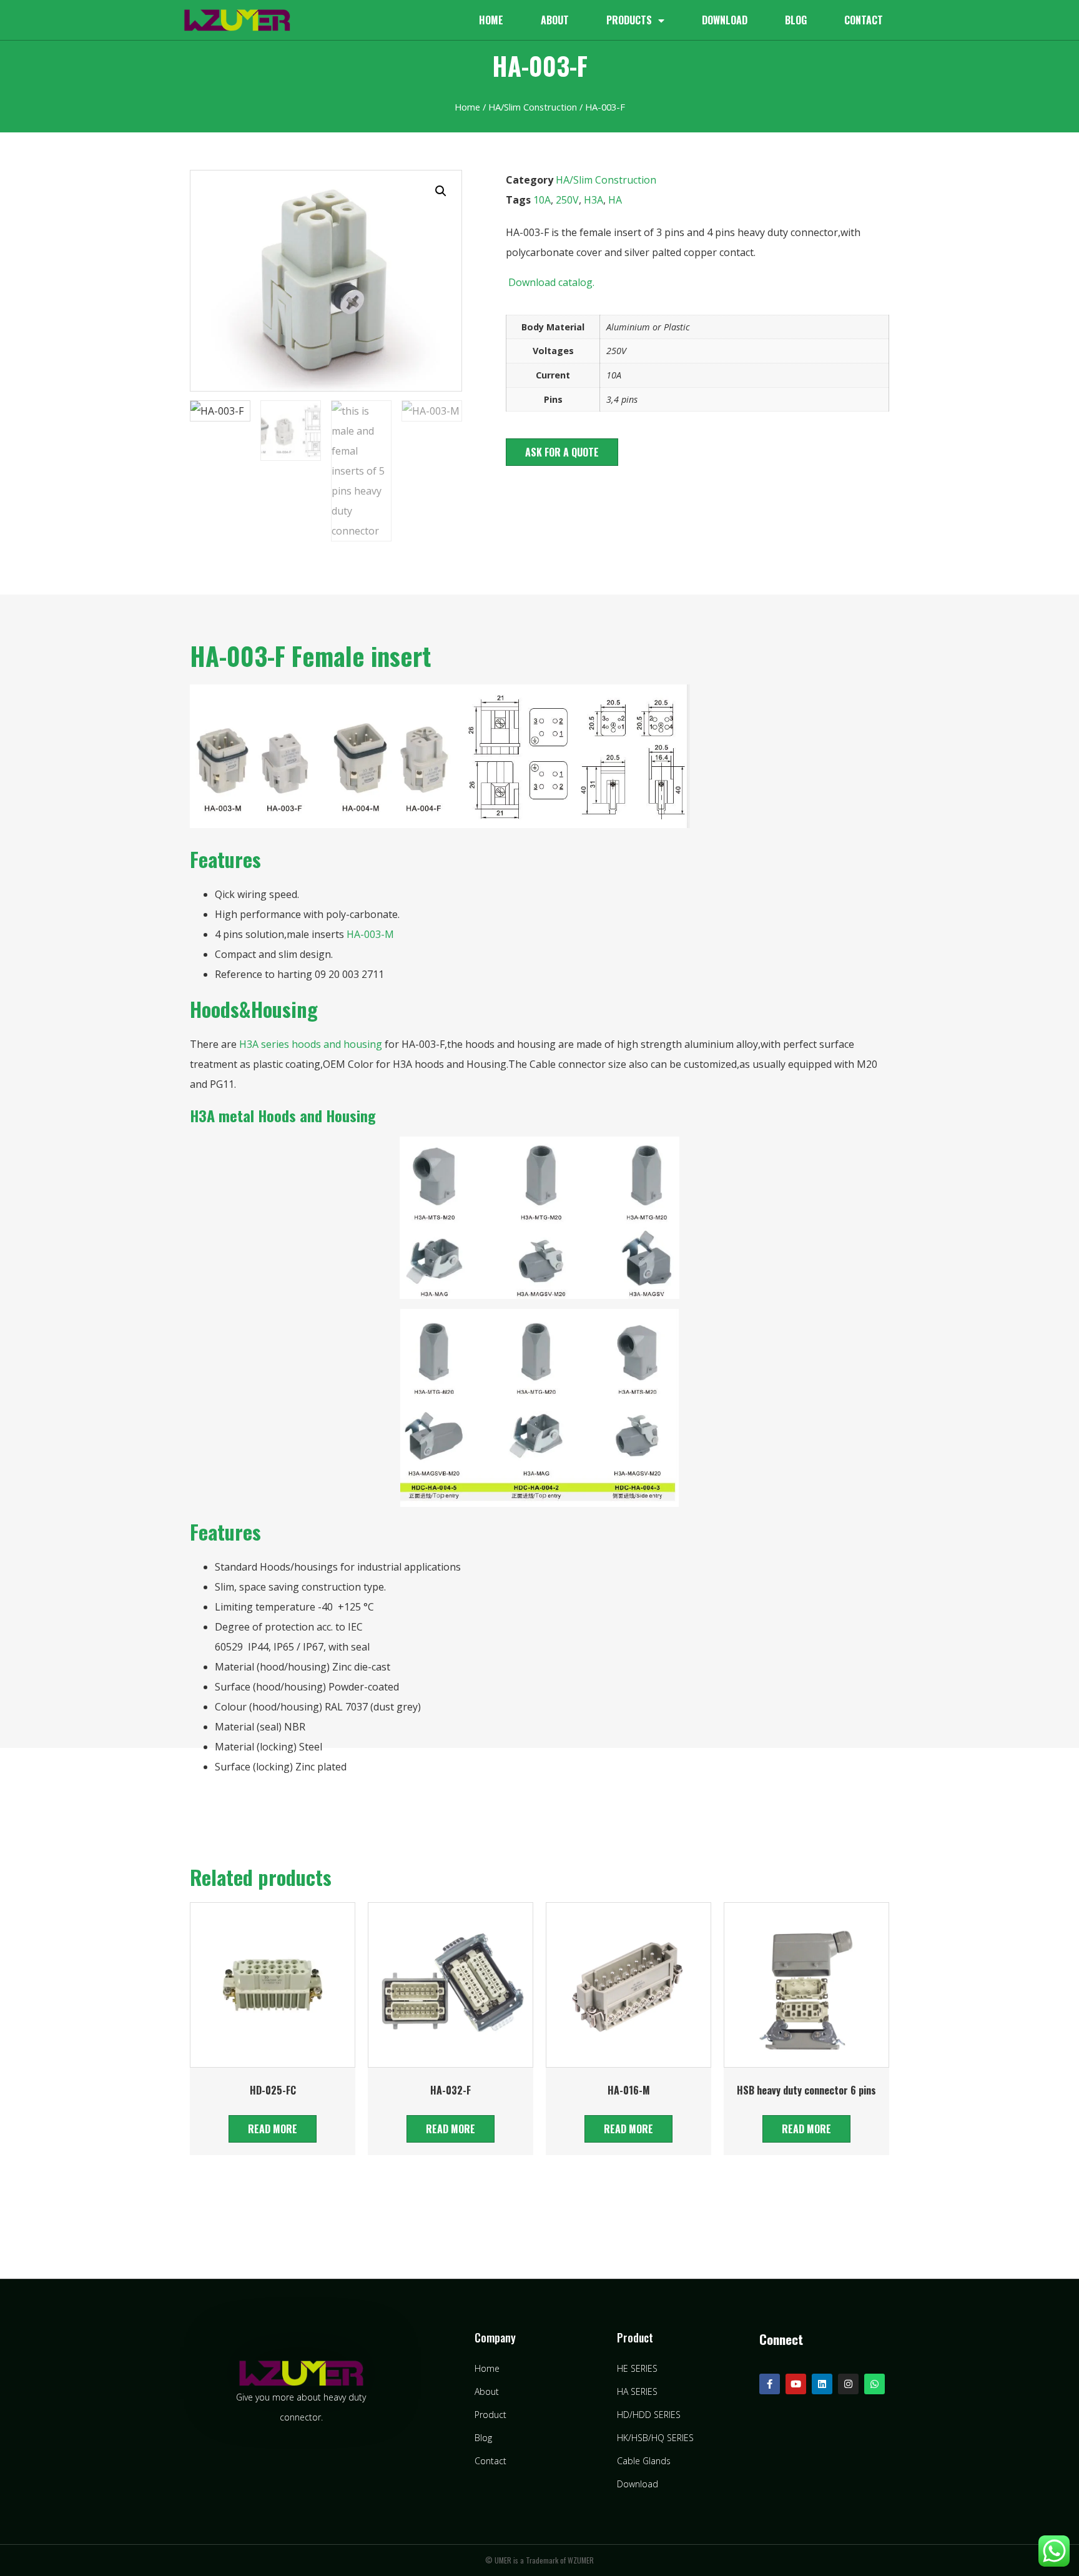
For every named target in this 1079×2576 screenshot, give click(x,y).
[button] (562, 452)
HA (615, 200)
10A (542, 200)
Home (491, 20)
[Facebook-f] (770, 2384)
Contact (864, 20)
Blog (796, 20)
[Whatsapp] (875, 2384)
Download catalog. (550, 282)
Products (629, 20)
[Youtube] (796, 2384)
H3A (594, 200)
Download (725, 20)
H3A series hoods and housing (311, 1044)
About (555, 20)
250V (567, 200)
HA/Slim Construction (533, 107)
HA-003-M (370, 934)
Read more (273, 2129)
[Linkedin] (822, 2384)
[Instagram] (848, 2384)
